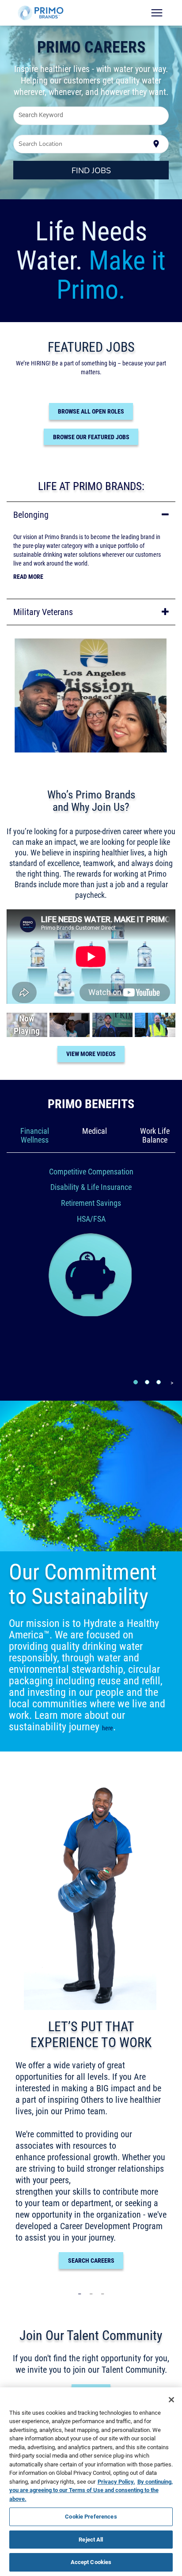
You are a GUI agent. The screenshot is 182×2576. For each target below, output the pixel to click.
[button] (91, 515)
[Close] (171, 2400)
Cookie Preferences (91, 2516)
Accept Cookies (91, 2562)
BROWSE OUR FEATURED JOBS (91, 437)
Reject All (91, 2539)
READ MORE (28, 577)
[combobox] (91, 116)
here (108, 1728)
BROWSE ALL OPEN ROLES (91, 411)
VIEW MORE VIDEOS (91, 1054)
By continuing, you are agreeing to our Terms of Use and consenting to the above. (91, 2490)
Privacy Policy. (116, 2481)
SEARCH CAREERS (91, 2261)
